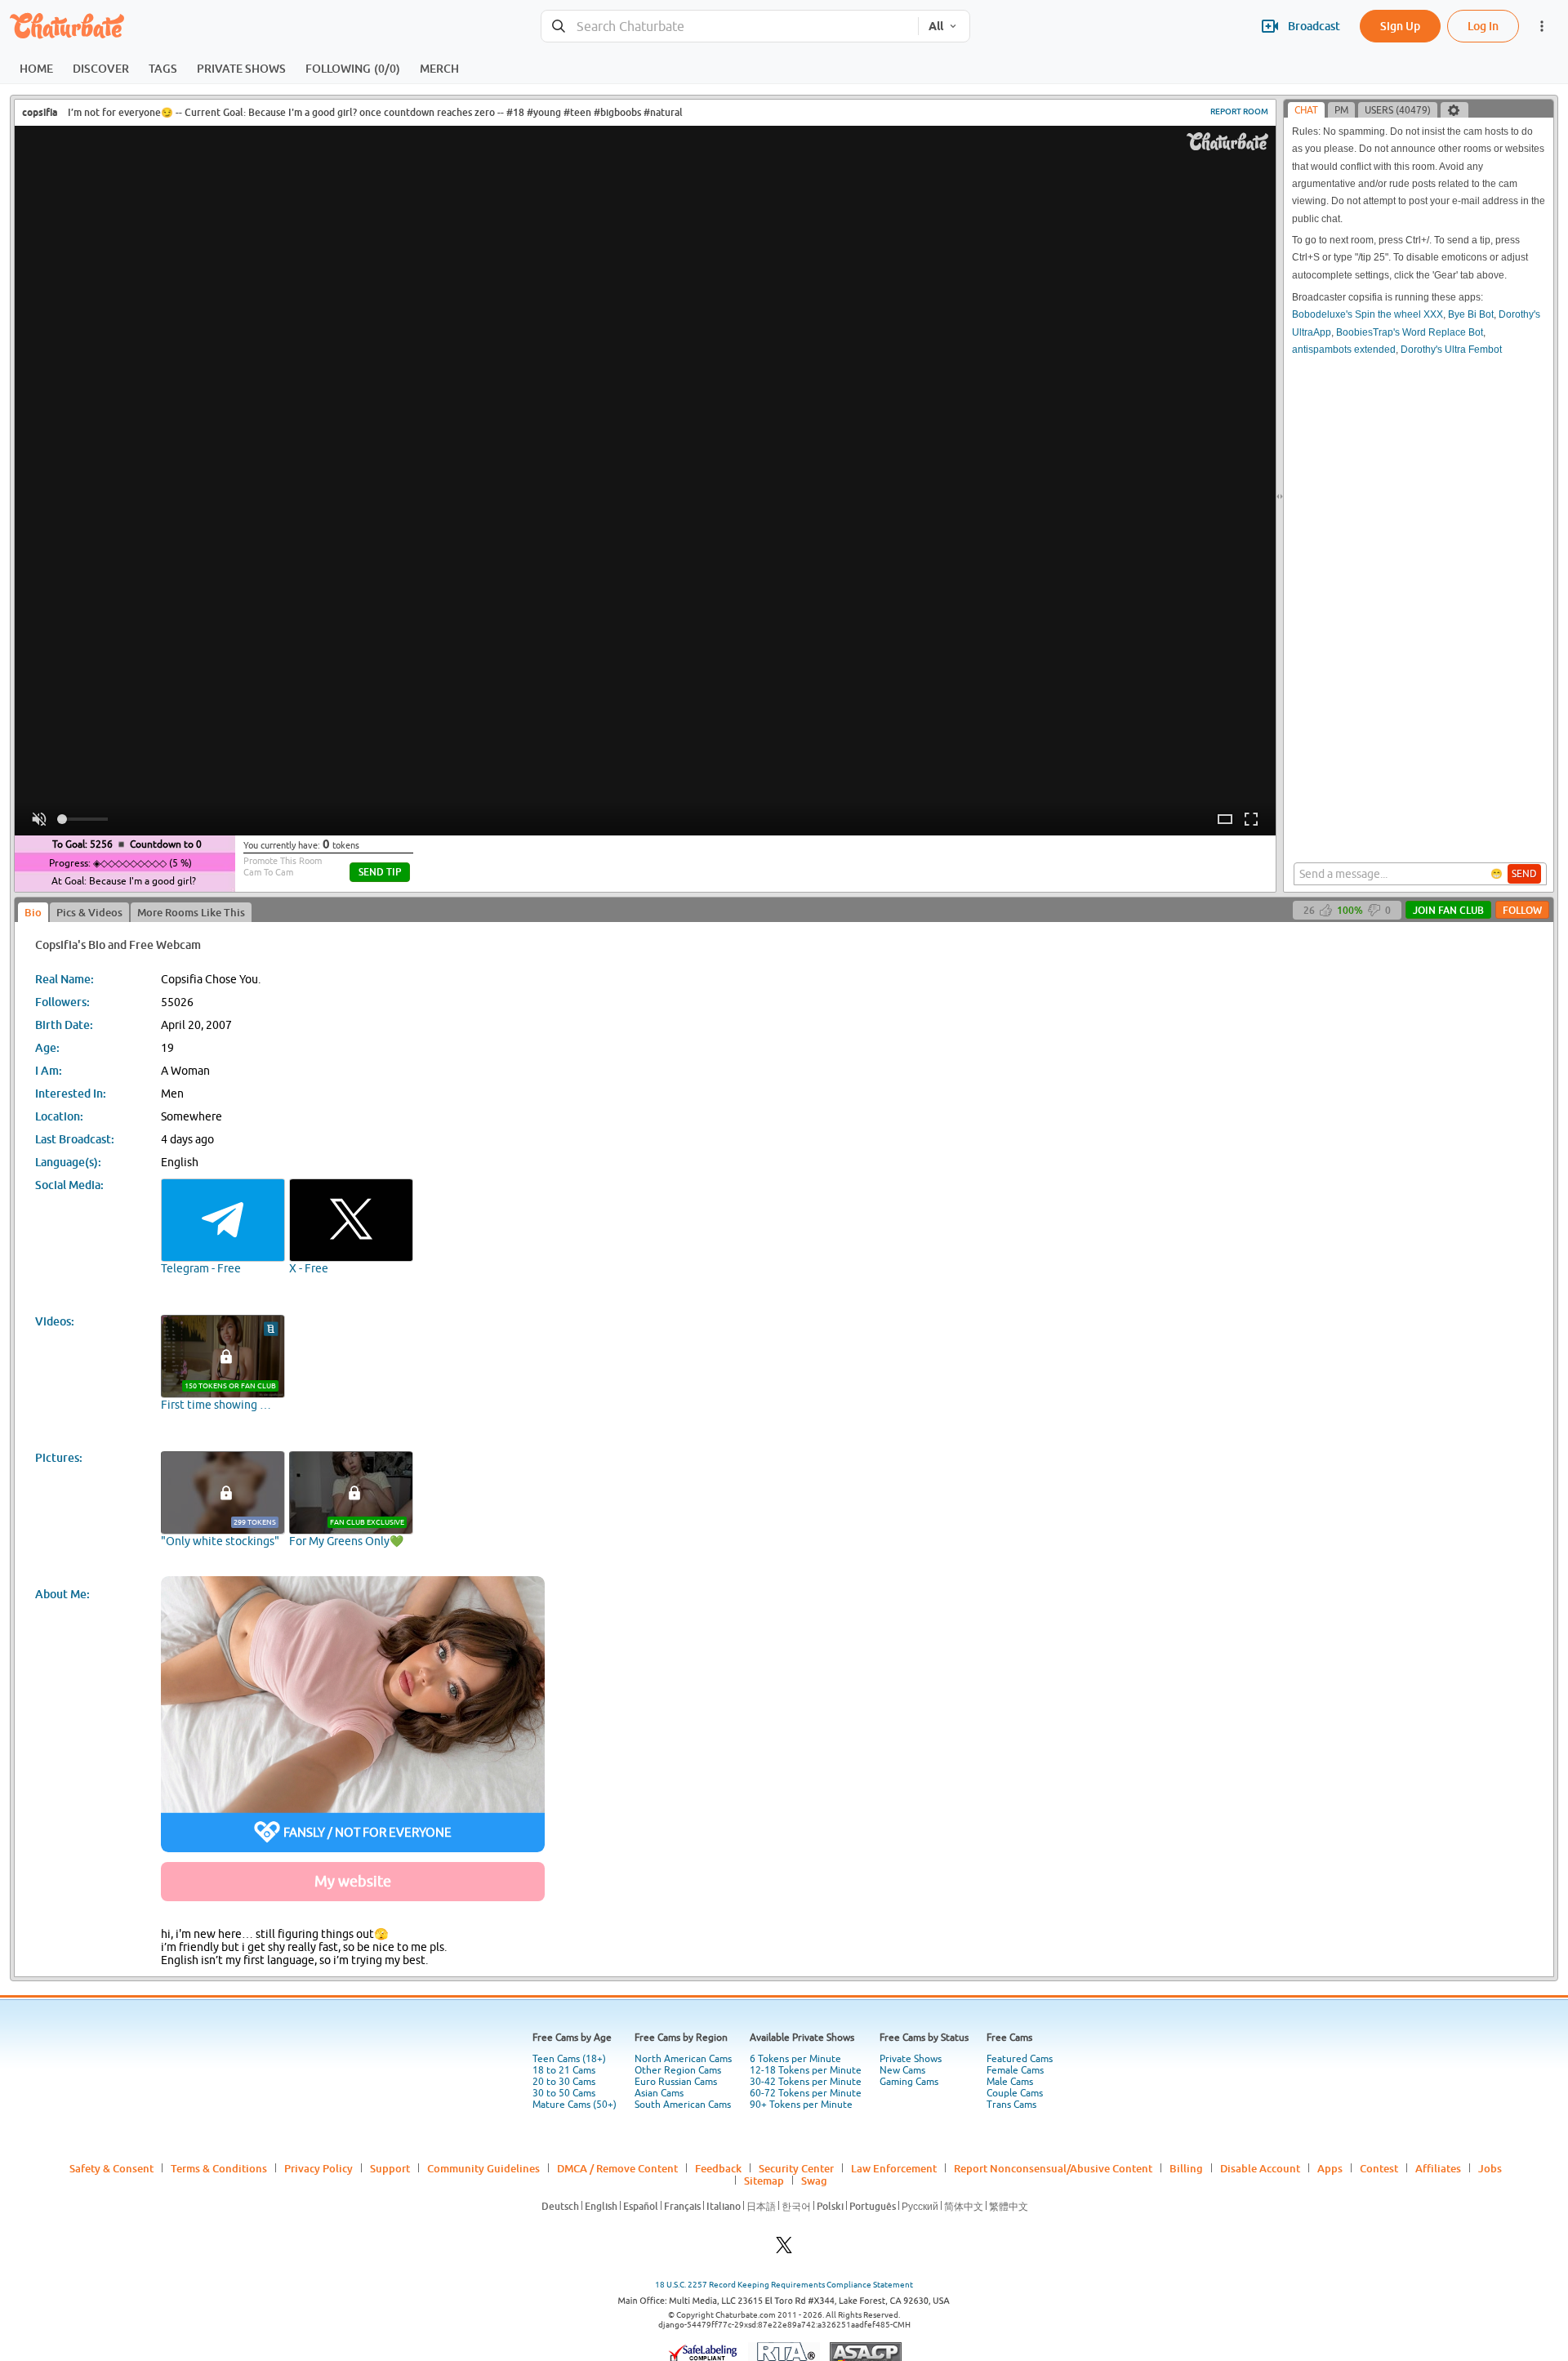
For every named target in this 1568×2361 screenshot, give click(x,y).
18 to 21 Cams (564, 2070)
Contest (1379, 2168)
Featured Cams (1020, 2059)
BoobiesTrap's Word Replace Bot (1410, 332)
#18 (515, 112)
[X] (784, 2250)
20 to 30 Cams (564, 2082)
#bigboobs (617, 112)
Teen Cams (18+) (569, 2059)
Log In (1483, 26)
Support (390, 2168)
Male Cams (1010, 2082)
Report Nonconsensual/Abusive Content (1053, 2168)
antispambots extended (1344, 350)
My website (353, 1881)
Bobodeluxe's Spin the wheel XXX (1368, 314)
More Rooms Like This (191, 912)
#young (544, 112)
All (936, 26)
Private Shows (911, 2059)
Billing (1186, 2168)
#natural (663, 112)
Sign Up (1400, 26)
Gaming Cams (909, 2082)
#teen (577, 112)
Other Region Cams (678, 2070)
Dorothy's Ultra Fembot (1451, 350)
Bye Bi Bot (1471, 314)
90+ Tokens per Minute (801, 2105)
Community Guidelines (483, 2168)
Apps (1330, 2168)
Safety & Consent (111, 2168)
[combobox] (730, 27)
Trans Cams (1011, 2105)
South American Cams (683, 2105)
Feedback (718, 2168)
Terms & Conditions (219, 2168)
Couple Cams (1015, 2093)
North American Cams (683, 2059)
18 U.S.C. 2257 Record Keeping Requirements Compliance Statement (784, 2285)
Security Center (796, 2168)
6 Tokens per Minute (795, 2059)
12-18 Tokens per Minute (806, 2070)
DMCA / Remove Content (617, 2168)
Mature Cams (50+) (575, 2105)
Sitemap (764, 2181)
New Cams (902, 2070)
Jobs (1490, 2168)
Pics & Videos (89, 912)
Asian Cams (659, 2093)
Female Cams (1015, 2070)
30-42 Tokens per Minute (806, 2082)
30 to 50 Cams (564, 2093)
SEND (1524, 874)
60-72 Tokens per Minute (806, 2093)
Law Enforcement (894, 2168)
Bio (33, 912)
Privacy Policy (318, 2168)
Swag (814, 2181)
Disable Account (1260, 2168)
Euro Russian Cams (676, 2082)
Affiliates (1438, 2168)
